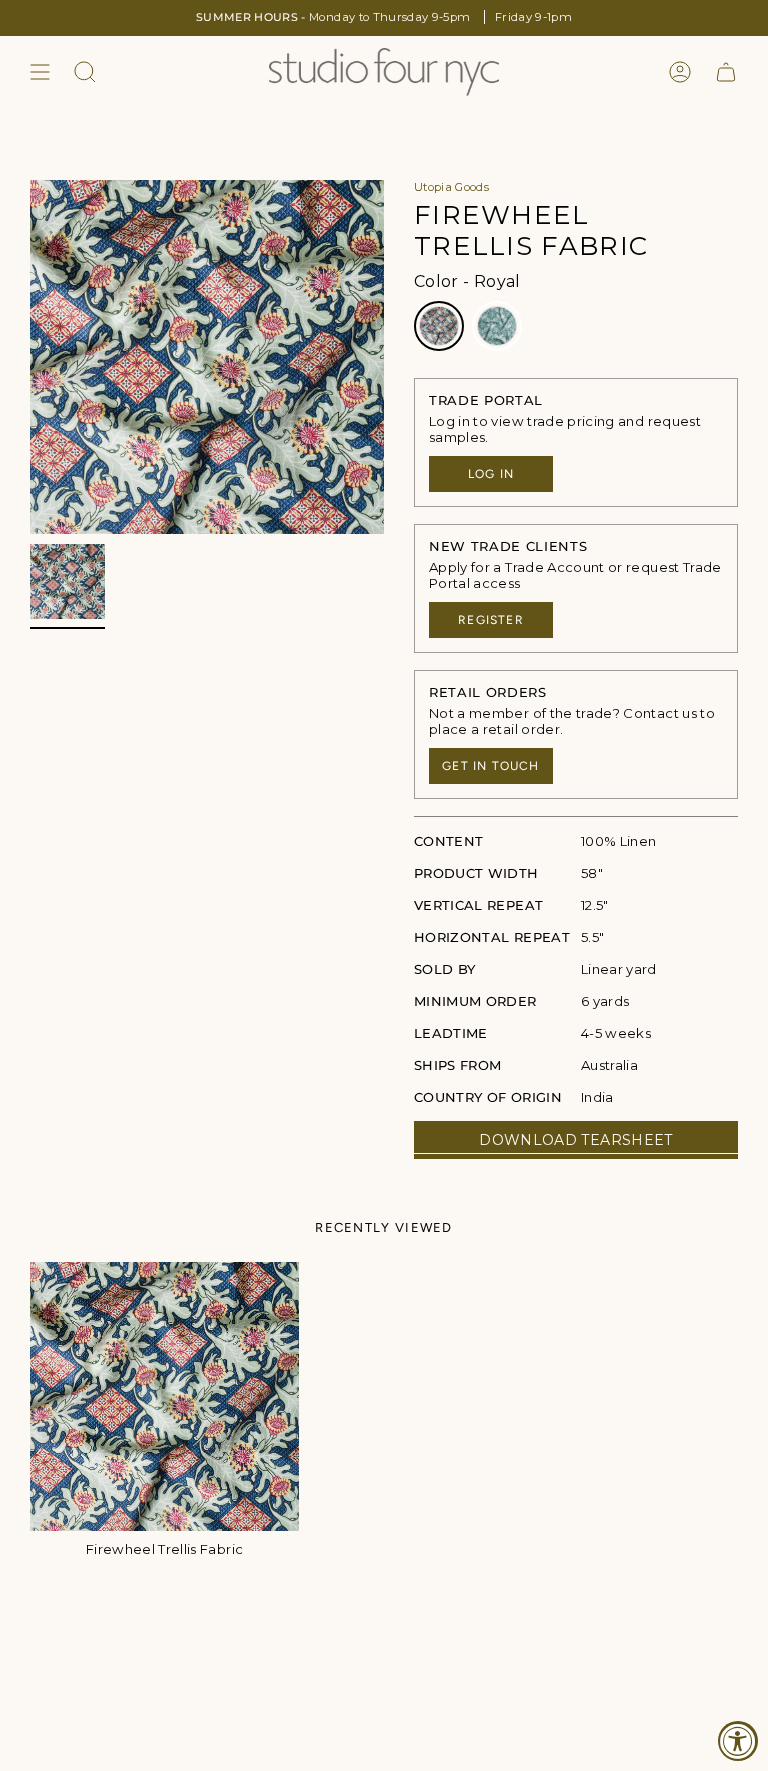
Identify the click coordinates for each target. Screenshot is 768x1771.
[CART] (726, 72)
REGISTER (491, 620)
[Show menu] (40, 72)
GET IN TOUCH (490, 766)
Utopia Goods (451, 187)
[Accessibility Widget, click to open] (738, 1741)
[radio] (439, 326)
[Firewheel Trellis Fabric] (164, 1396)
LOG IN (491, 474)
